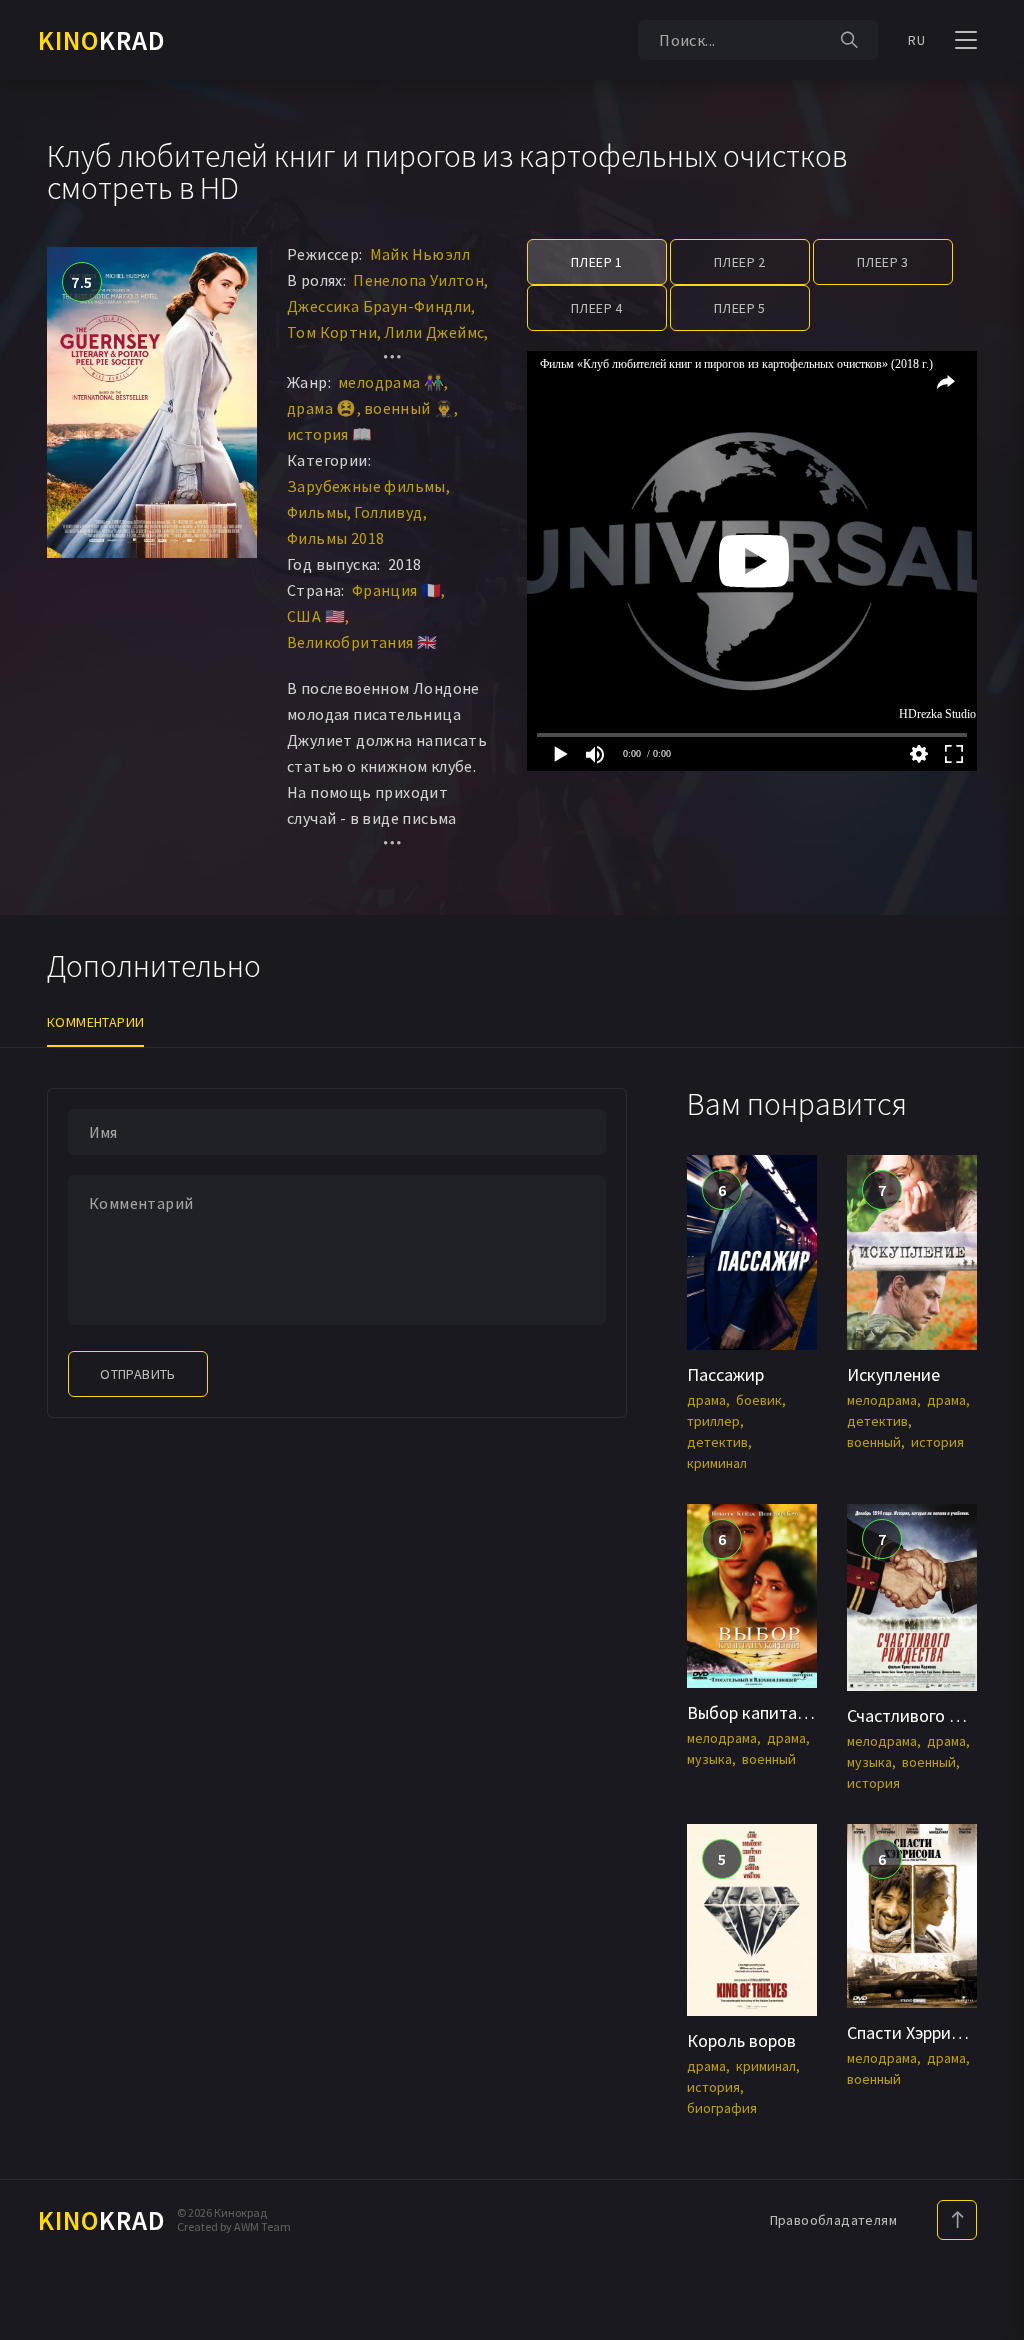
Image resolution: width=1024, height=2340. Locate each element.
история (937, 1442)
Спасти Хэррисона (917, 2032)
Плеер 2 (740, 262)
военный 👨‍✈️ (409, 408)
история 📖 (330, 434)
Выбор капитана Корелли (787, 1712)
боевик (759, 1400)
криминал (717, 1463)
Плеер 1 (597, 262)
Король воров (741, 2040)
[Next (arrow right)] (989, 1170)
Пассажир (725, 1374)
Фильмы (317, 512)
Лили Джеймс (434, 332)
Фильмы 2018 (335, 538)
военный (874, 1442)
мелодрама (882, 1400)
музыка (709, 1759)
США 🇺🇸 (316, 616)
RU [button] (916, 40)
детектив (717, 1442)
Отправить (138, 1374)
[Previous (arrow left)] (35, 1170)
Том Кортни (332, 332)
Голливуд (388, 512)
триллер (713, 1421)
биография (722, 2108)
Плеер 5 (740, 308)
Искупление (893, 1374)
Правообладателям (833, 2220)
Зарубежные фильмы (366, 486)
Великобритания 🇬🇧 (362, 642)
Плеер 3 (883, 262)
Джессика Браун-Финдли (379, 306)
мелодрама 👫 (391, 382)
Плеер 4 (597, 308)
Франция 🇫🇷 (397, 590)
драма (706, 1400)
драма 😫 (322, 408)
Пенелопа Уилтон (418, 280)
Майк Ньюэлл (420, 254)
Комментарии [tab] (95, 1022)
